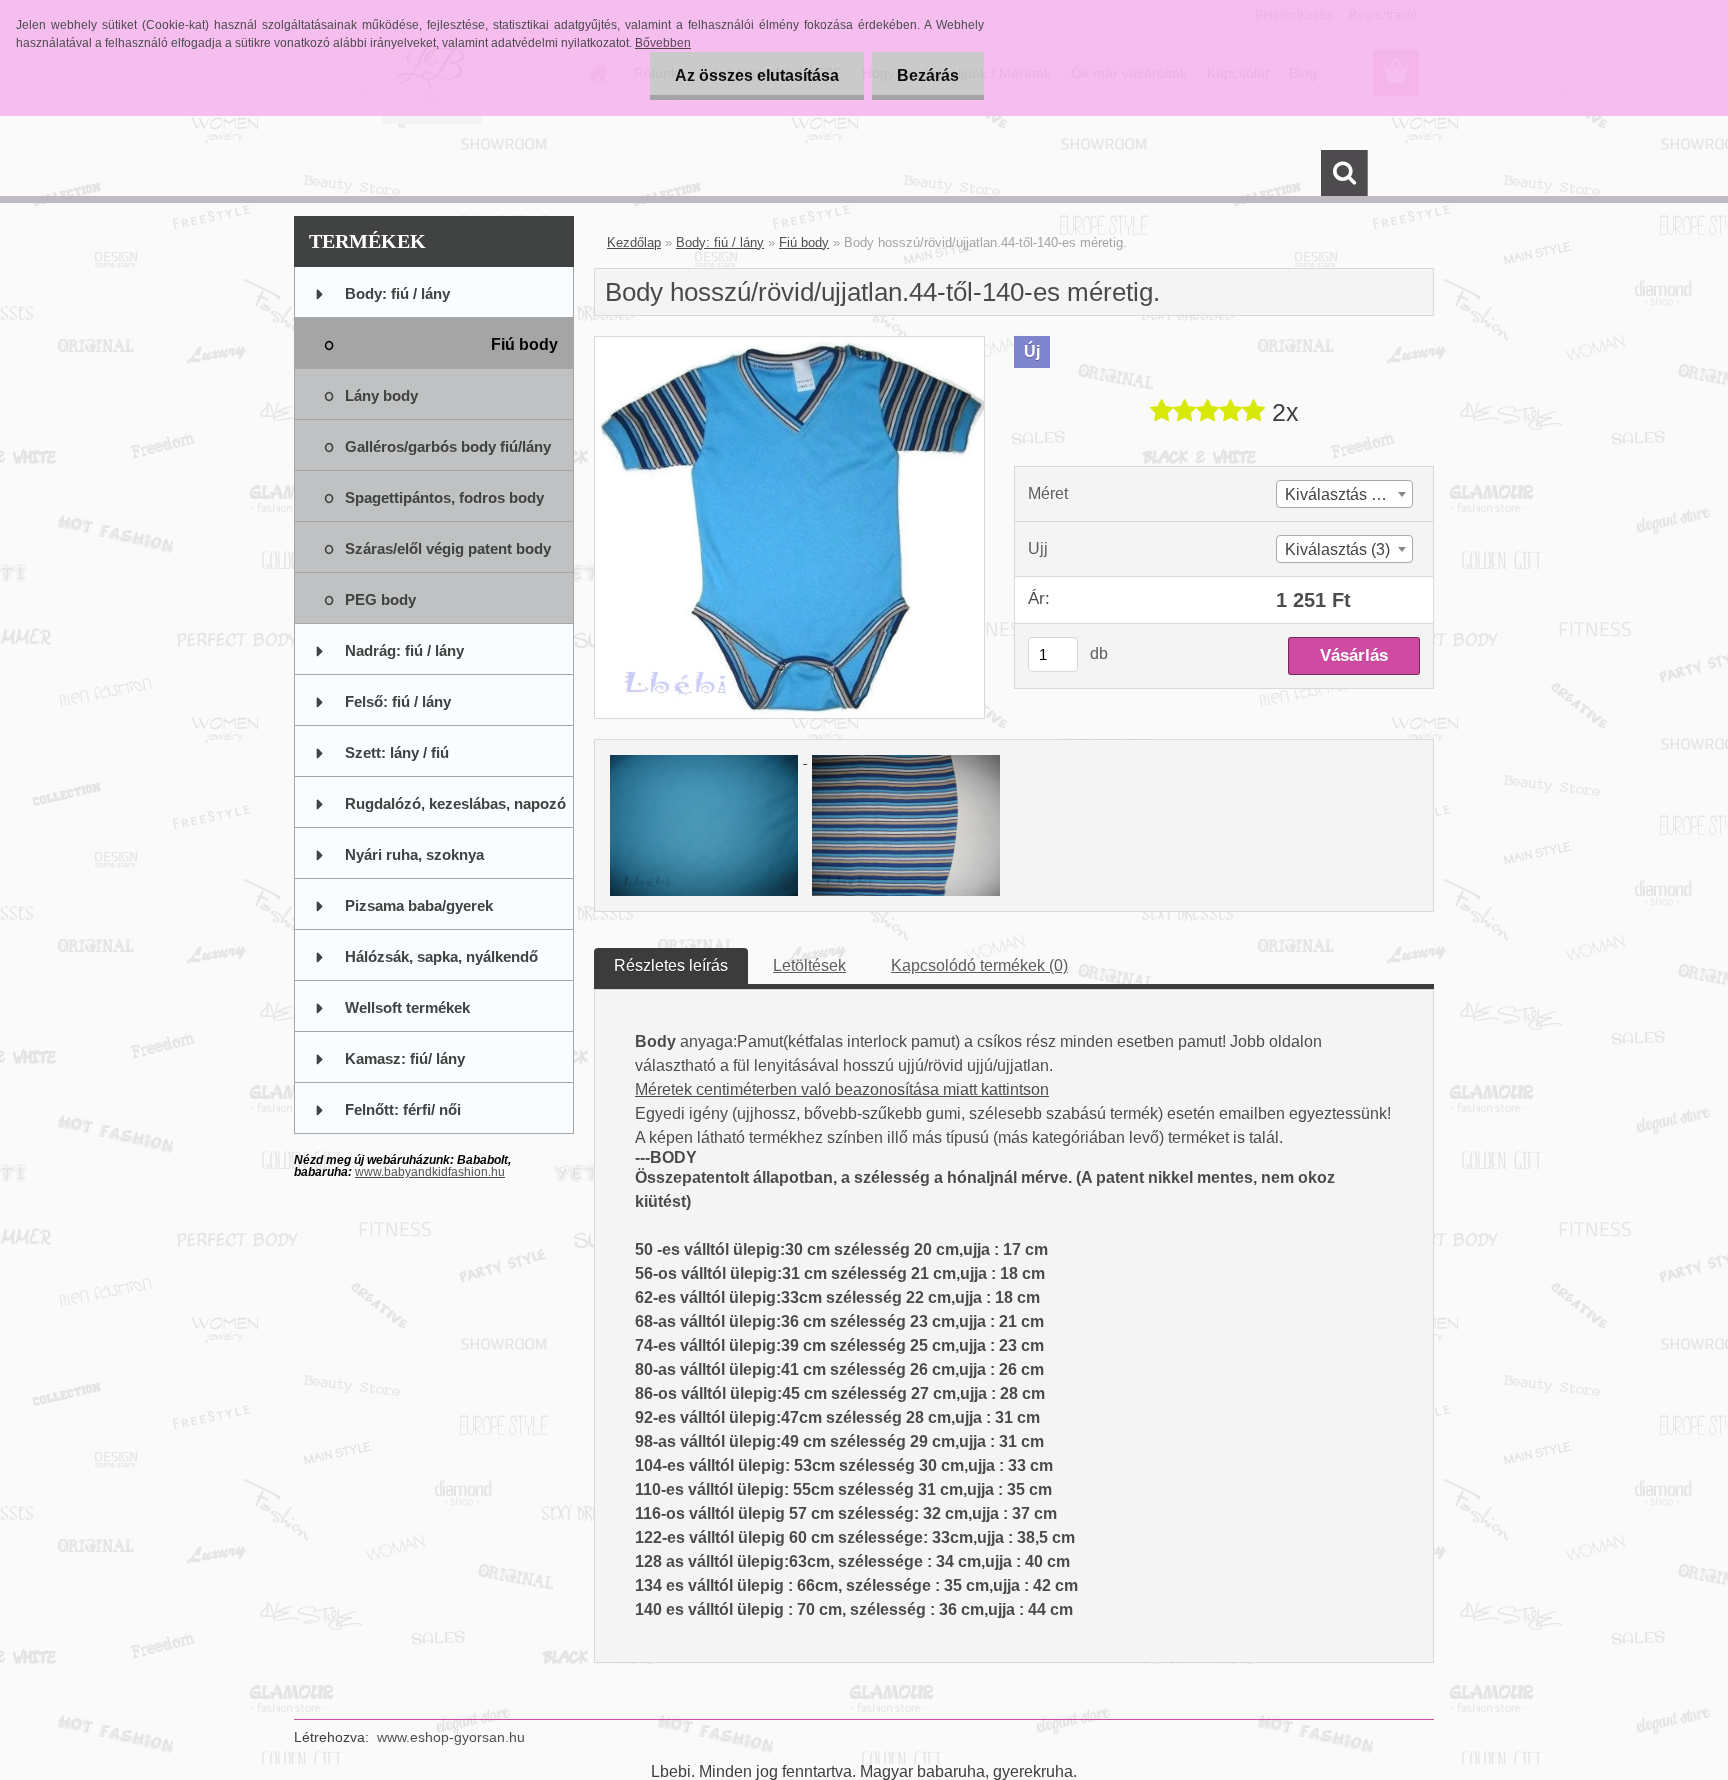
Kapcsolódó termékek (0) (979, 965)
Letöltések (809, 965)
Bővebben (663, 43)
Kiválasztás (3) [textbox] (1337, 549)
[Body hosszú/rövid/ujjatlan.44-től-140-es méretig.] (789, 344)
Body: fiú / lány (720, 242)
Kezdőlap (634, 242)
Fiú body (804, 242)
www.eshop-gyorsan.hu (451, 1737)
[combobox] (1344, 494)
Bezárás (928, 75)
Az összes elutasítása (757, 75)
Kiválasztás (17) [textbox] (1342, 494)
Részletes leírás (671, 965)
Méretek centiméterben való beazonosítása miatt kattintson (842, 1089)
